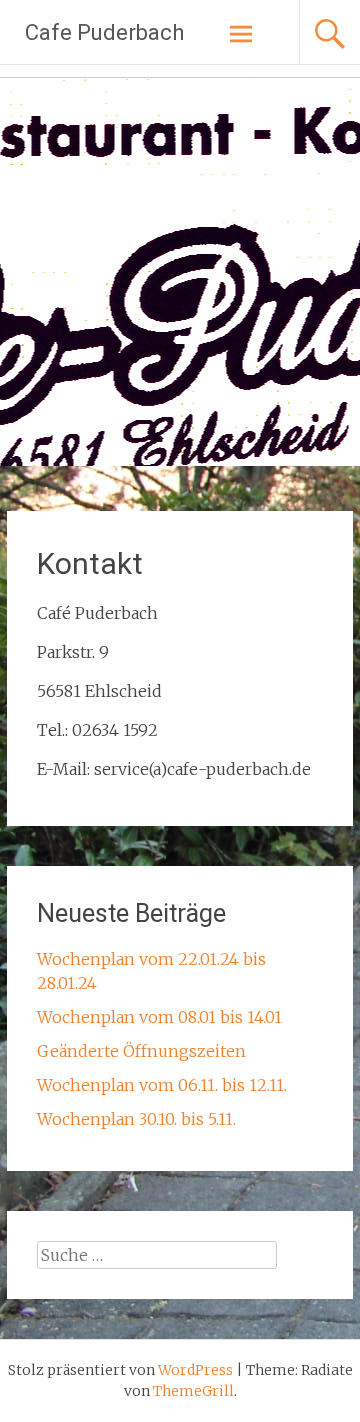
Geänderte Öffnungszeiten (141, 1051)
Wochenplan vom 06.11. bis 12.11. (162, 1085)
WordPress (195, 1370)
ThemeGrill (193, 1391)
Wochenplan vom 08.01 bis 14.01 (159, 1017)
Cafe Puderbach (104, 32)
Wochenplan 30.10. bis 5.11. (136, 1119)
